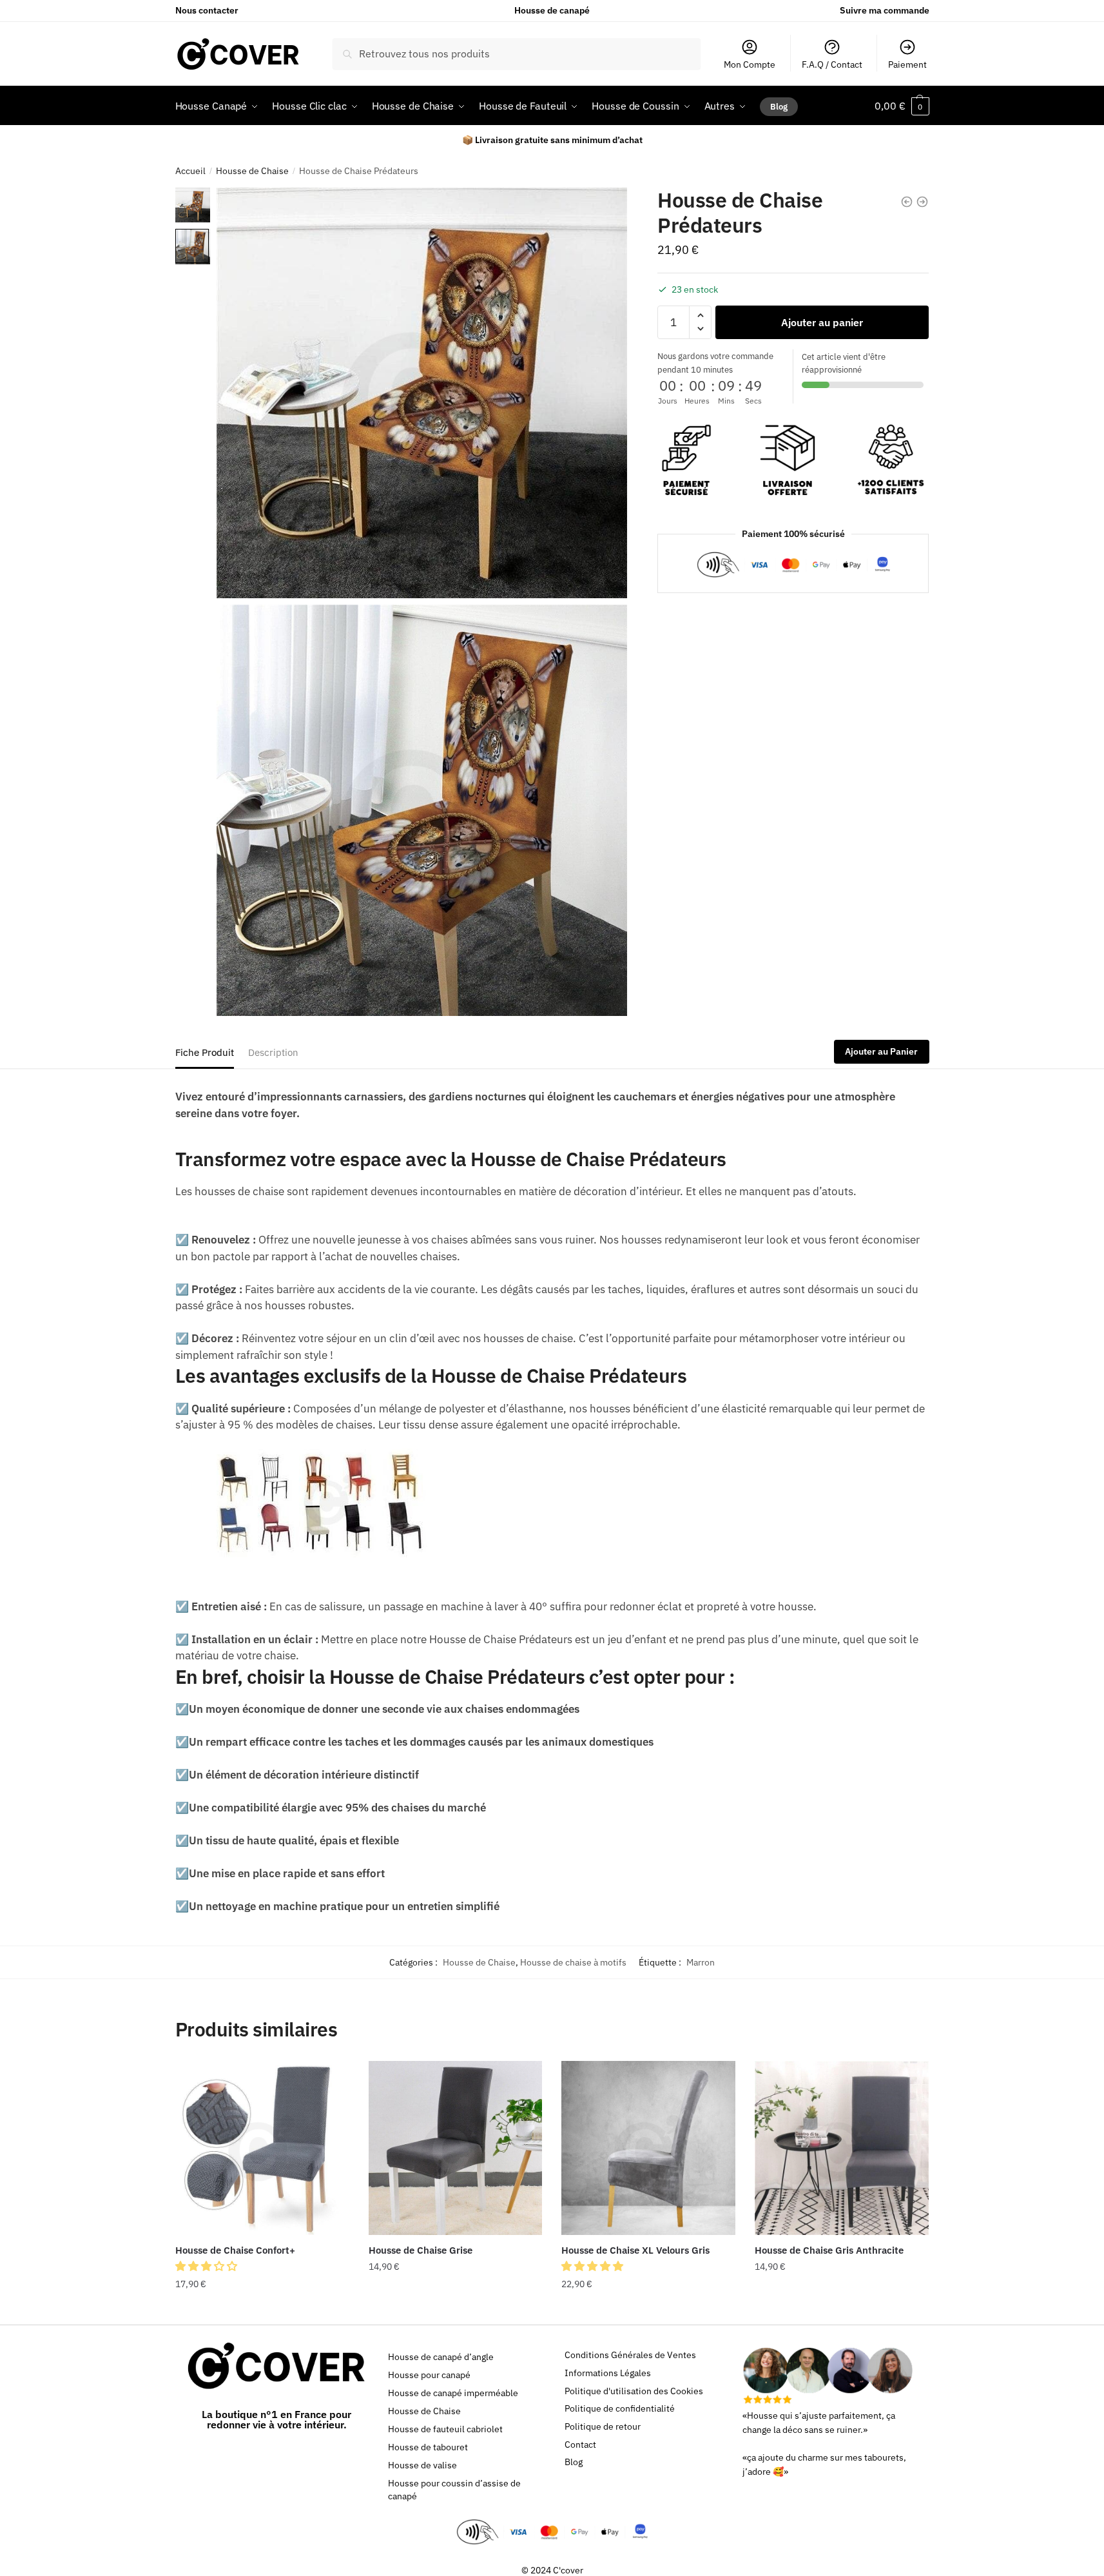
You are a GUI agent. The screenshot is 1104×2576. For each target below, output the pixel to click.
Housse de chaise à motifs (573, 1962)
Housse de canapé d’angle (441, 2357)
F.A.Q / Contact (832, 64)
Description (273, 1052)
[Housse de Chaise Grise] (456, 2148)
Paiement (907, 64)
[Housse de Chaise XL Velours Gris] (648, 2148)
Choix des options (262, 2310)
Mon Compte (750, 64)
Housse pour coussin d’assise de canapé (454, 2490)
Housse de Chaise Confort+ (235, 2250)
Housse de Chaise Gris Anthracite (829, 2250)
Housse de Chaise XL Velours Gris (635, 2250)
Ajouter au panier (822, 322)
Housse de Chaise (252, 171)
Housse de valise (422, 2465)
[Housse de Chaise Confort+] (262, 2148)
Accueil (190, 171)
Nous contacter (207, 10)
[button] (208, 2266)
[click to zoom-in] (422, 393)
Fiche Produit (205, 1052)
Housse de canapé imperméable (453, 2393)
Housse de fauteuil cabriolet (445, 2429)
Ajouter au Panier (881, 1051)
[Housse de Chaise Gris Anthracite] (842, 2148)
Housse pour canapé (429, 2375)
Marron (701, 1962)
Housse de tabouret (428, 2447)
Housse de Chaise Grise (421, 2250)
